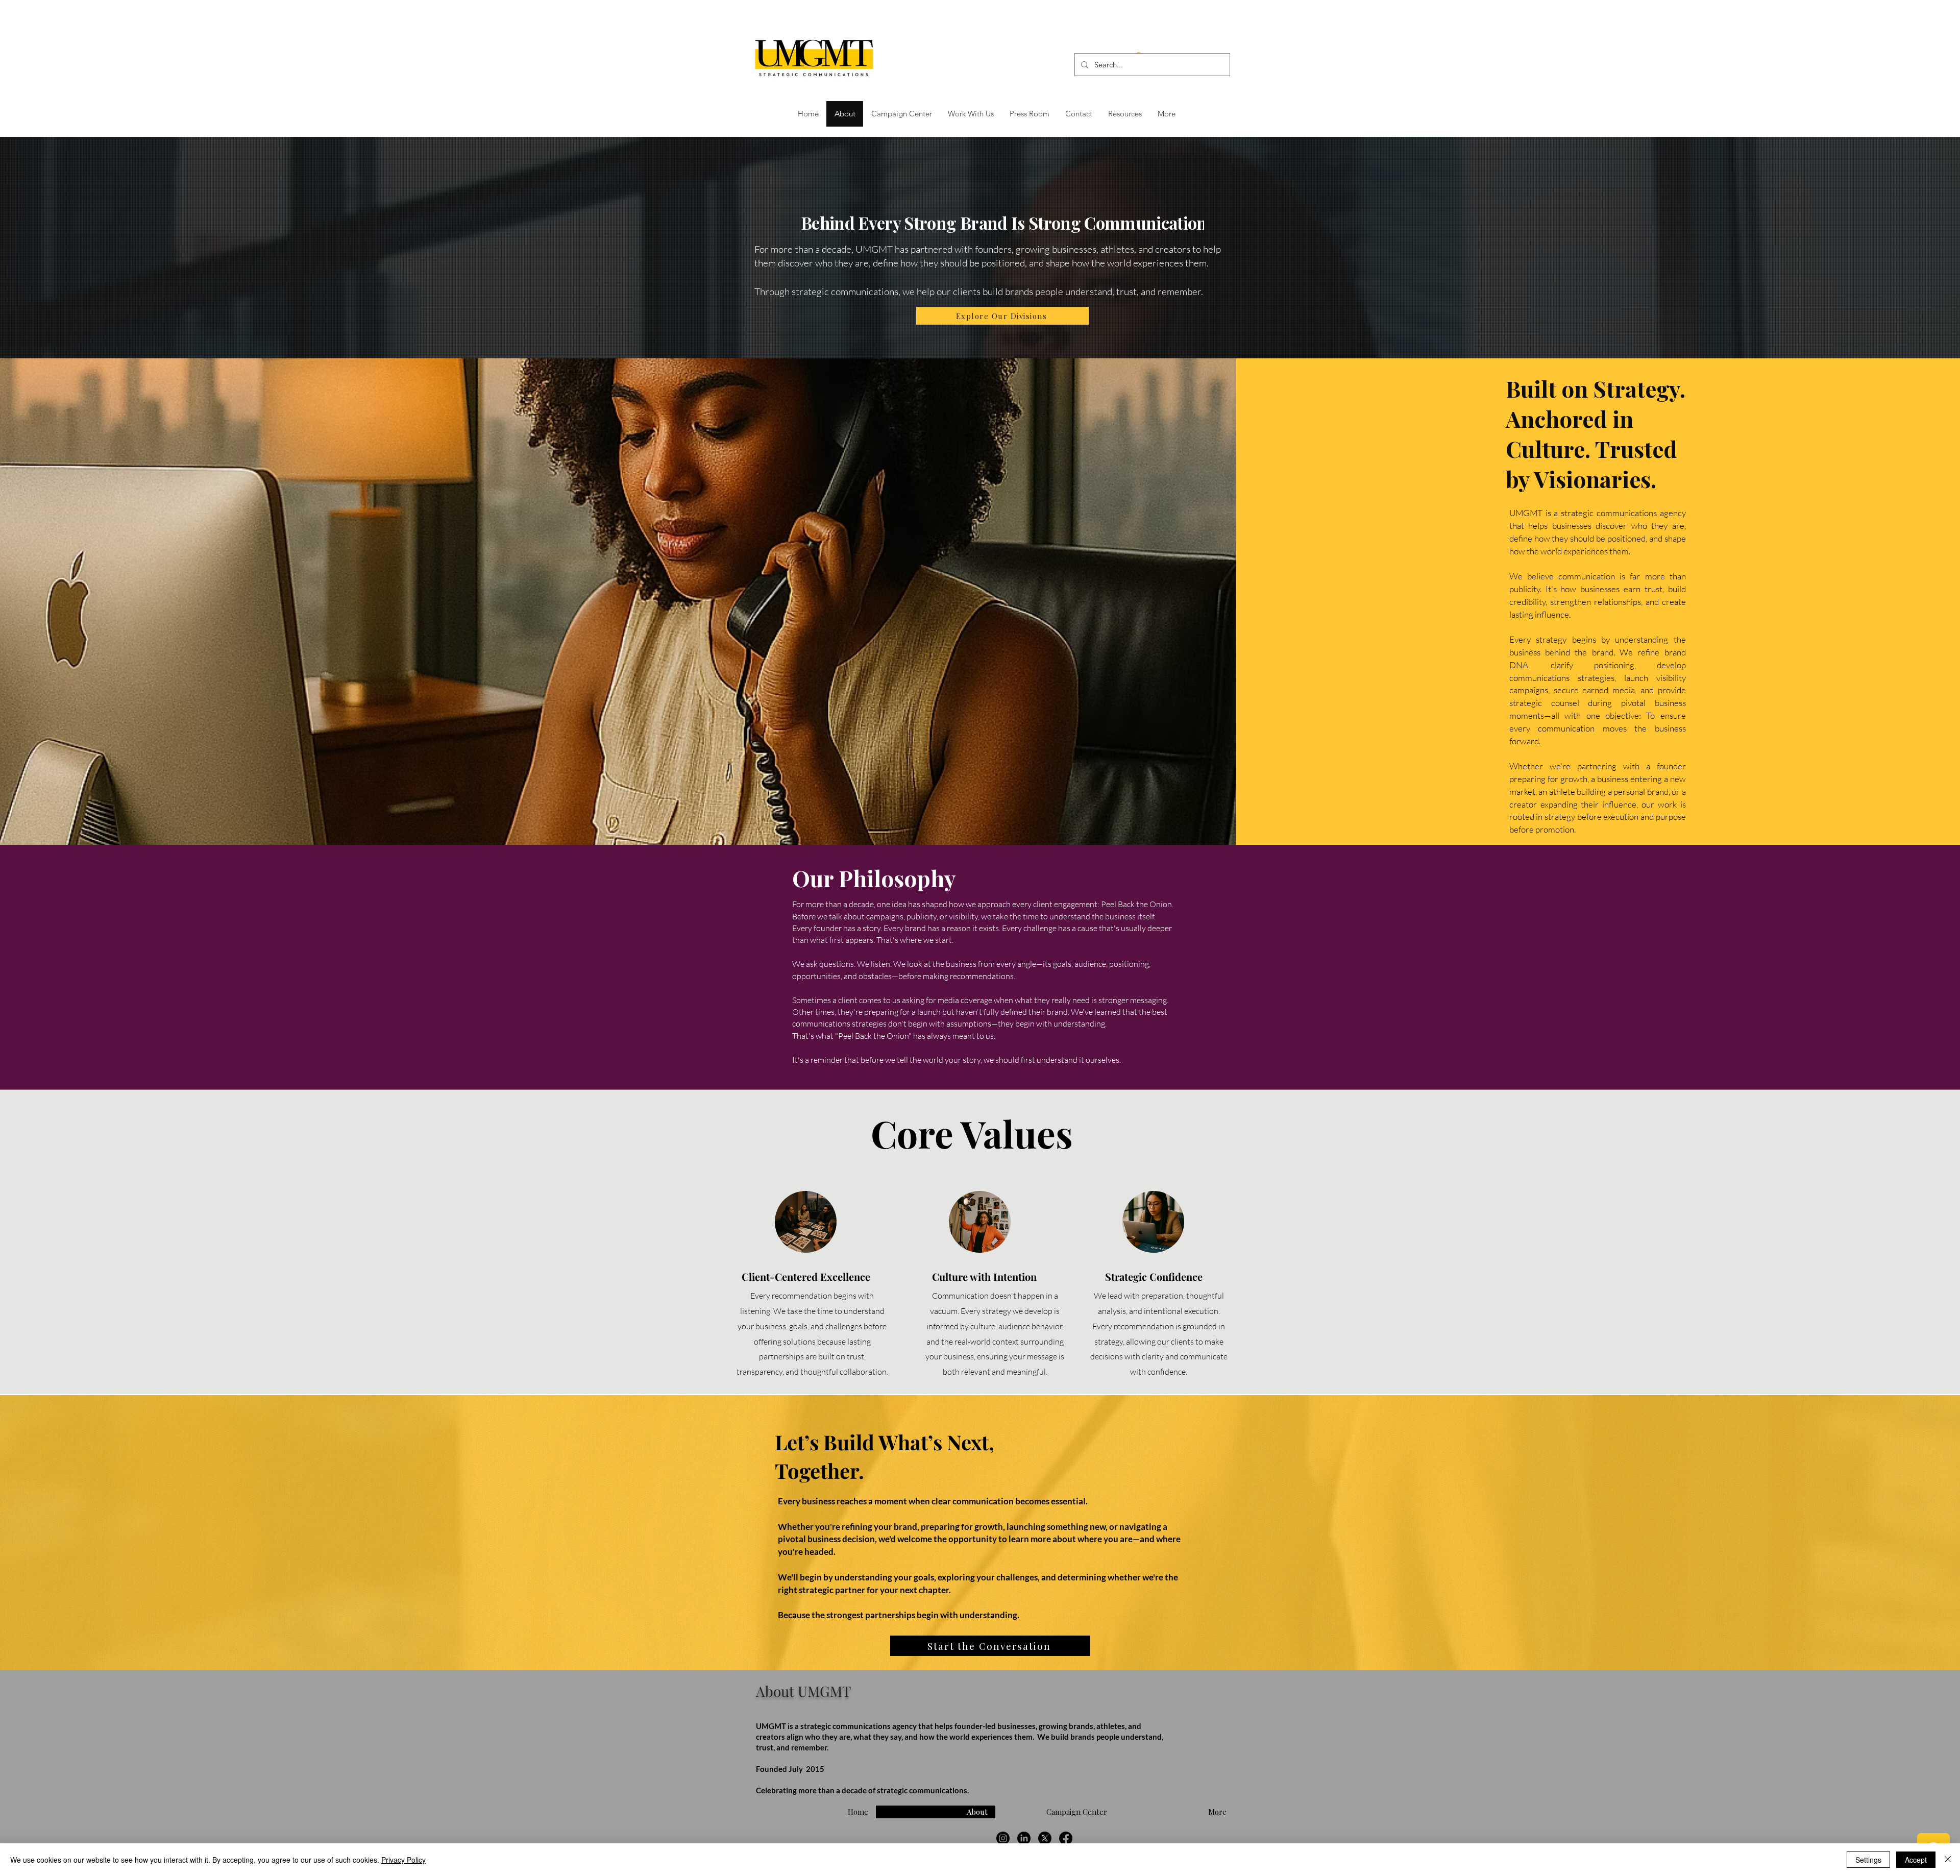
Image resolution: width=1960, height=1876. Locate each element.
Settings (1868, 1860)
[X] (1045, 1838)
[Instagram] (1003, 1838)
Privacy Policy (403, 1860)
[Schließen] (1948, 1860)
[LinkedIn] (1024, 1838)
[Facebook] (1066, 1838)
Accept (1916, 1860)
